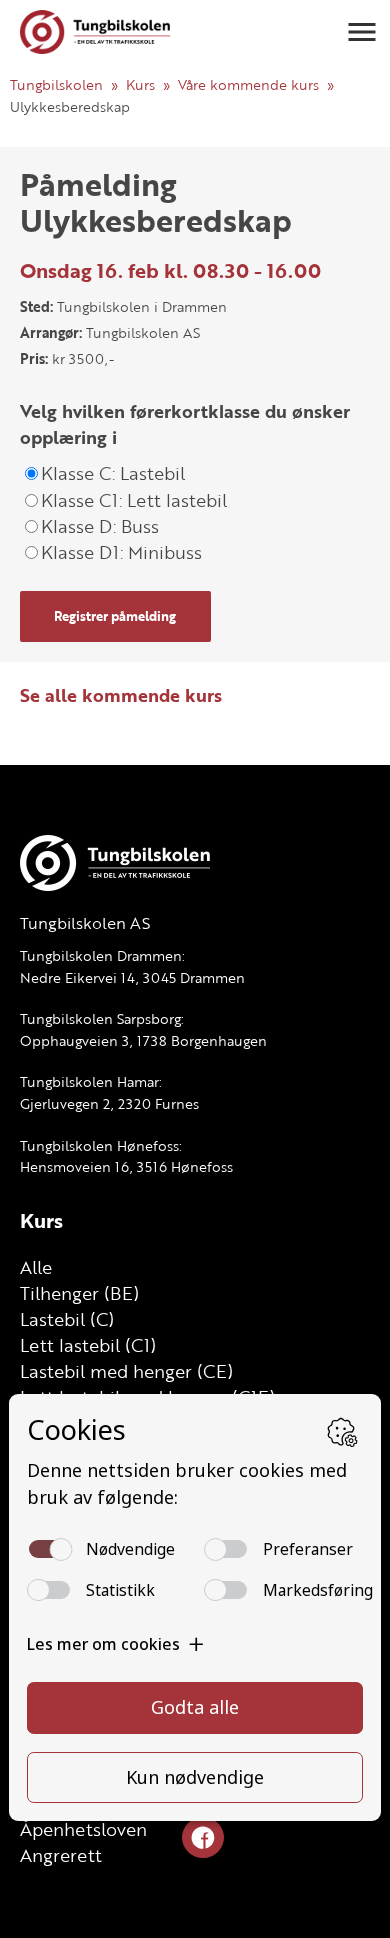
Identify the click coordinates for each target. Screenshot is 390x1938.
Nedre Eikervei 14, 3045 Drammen (132, 977)
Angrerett (61, 1855)
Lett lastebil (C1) (88, 1345)
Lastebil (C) (67, 1319)
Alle (36, 1267)
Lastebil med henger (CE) (126, 1371)
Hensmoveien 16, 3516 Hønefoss (126, 1166)
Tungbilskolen (56, 84)
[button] (362, 32)
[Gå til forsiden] (95, 32)
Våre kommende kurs (248, 84)
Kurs (140, 84)
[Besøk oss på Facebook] (203, 1838)
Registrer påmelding (115, 616)
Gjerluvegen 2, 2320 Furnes (109, 1103)
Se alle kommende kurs (121, 695)
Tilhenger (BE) (79, 1293)
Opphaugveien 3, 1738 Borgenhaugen (143, 1040)
